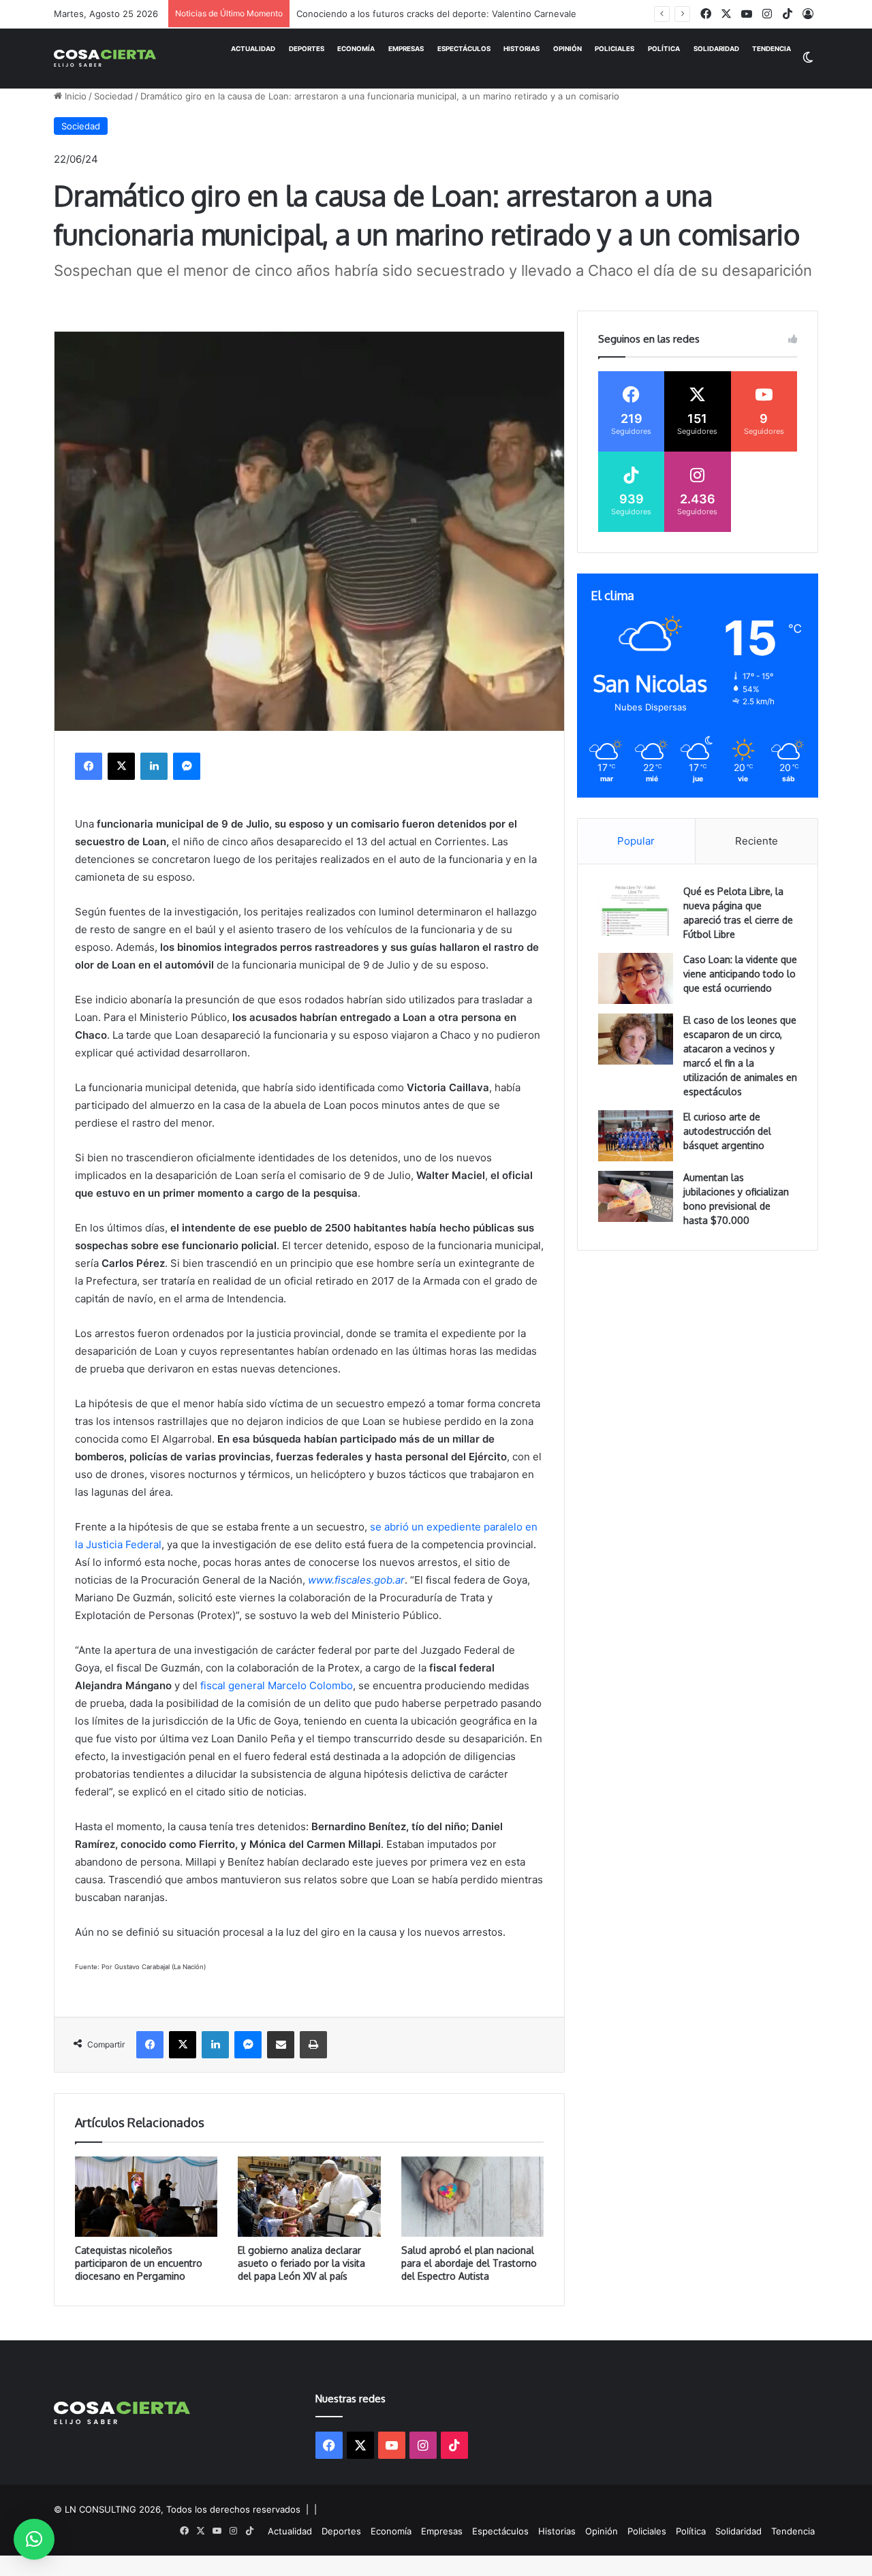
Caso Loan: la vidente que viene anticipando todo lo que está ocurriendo (740, 974)
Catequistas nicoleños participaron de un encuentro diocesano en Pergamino (139, 2263)
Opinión (567, 49)
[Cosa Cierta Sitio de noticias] (105, 58)
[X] (121, 766)
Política (664, 49)
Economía (356, 49)
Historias (521, 49)
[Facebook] (89, 766)
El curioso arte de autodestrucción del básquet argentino (727, 1131)
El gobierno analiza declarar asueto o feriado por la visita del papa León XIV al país (301, 2263)
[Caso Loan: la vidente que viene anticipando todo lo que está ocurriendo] (636, 978)
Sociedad (113, 96)
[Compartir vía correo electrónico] (281, 2045)
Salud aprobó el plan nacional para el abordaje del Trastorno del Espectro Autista (469, 2263)
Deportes (307, 49)
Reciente (757, 841)
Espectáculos (464, 49)
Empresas (406, 49)
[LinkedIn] (154, 766)
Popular (636, 841)
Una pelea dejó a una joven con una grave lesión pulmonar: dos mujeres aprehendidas (480, 14)
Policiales (614, 49)
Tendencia (772, 49)
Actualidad (253, 49)
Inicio (74, 96)
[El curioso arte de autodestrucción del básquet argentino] (636, 1136)
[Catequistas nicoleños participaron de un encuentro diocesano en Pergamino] (146, 2197)
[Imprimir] (313, 2045)
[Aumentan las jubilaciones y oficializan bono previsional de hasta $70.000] (636, 1196)
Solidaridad (716, 49)
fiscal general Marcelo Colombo (277, 1685)
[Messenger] (187, 766)
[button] (34, 2539)
